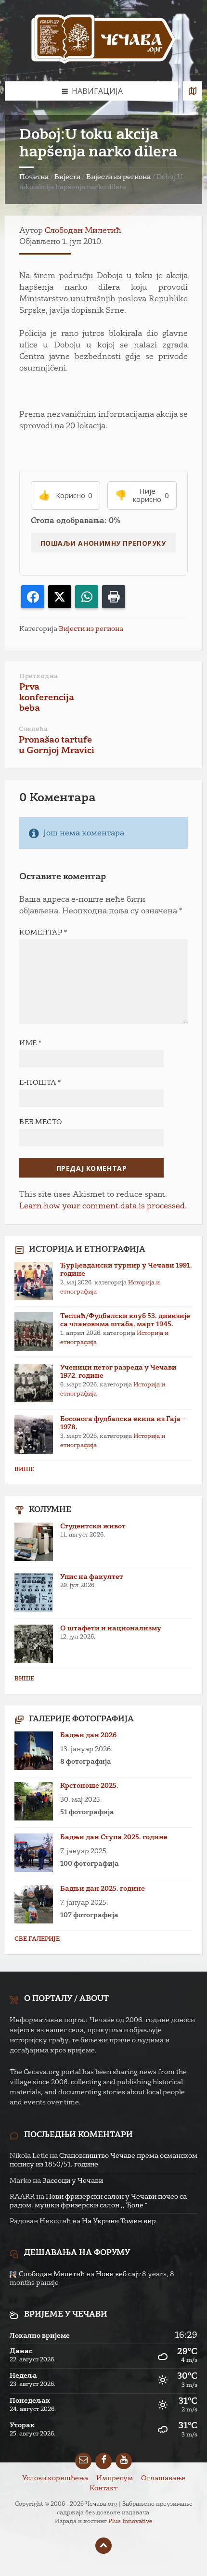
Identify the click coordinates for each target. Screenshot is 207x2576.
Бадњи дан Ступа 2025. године (114, 1837)
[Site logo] (103, 41)
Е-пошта (40, 1083)
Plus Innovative (130, 2522)
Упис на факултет (92, 1577)
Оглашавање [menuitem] (163, 2478)
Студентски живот (93, 1526)
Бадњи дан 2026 (88, 1735)
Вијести (67, 177)
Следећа (33, 729)
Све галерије (37, 1939)
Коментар (43, 933)
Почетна (34, 177)
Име (31, 1043)
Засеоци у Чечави (73, 2181)
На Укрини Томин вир (119, 2221)
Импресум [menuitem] (115, 2478)
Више (24, 1470)
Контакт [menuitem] (103, 2488)
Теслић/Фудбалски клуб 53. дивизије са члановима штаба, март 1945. (125, 1320)
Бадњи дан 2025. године (103, 1889)
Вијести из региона (118, 177)
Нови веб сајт (118, 2274)
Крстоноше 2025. (89, 1786)
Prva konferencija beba (47, 698)
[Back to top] (103, 2546)
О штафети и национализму (111, 1628)
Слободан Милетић (83, 231)
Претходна (39, 676)
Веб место (41, 1122)
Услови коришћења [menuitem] (55, 2478)
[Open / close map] (193, 91)
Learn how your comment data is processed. (103, 1206)
